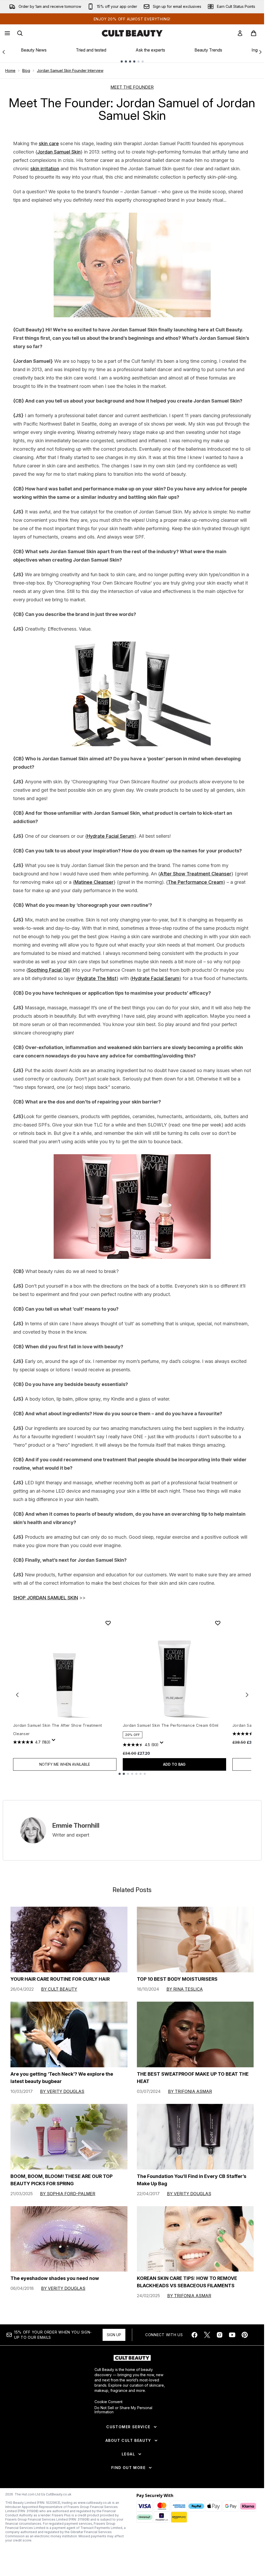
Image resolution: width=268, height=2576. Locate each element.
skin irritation (45, 169)
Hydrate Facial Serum (111, 836)
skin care (49, 143)
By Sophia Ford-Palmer (68, 2194)
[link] (240, 33)
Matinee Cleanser (94, 882)
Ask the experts (150, 50)
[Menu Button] (7, 33)
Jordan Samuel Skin (59, 152)
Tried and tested (91, 50)
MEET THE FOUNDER (132, 87)
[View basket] (254, 33)
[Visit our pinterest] (245, 2335)
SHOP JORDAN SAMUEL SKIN (46, 1598)
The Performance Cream (196, 882)
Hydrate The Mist (97, 978)
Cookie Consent (108, 2402)
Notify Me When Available (65, 1764)
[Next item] (247, 1695)
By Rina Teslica (185, 1989)
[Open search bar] (20, 33)
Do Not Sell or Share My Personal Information (123, 2410)
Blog (26, 70)
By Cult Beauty (59, 1989)
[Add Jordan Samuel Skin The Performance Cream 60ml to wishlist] (218, 1623)
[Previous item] (17, 1695)
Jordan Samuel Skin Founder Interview (70, 70)
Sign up (114, 2335)
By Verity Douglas (62, 2091)
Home (10, 70)
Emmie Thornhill (76, 1825)
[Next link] (260, 52)
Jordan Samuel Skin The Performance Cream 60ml (171, 1725)
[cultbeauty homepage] (132, 33)
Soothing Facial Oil (48, 970)
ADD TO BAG (174, 1764)
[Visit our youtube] (232, 2335)
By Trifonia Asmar (190, 2091)
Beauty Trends (208, 50)
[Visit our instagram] (220, 2335)
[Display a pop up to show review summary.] (54, 1741)
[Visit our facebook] (194, 2335)
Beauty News (34, 50)
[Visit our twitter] (207, 2335)
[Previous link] (4, 52)
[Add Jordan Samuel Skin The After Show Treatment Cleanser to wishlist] (108, 1623)
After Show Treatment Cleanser (196, 874)
